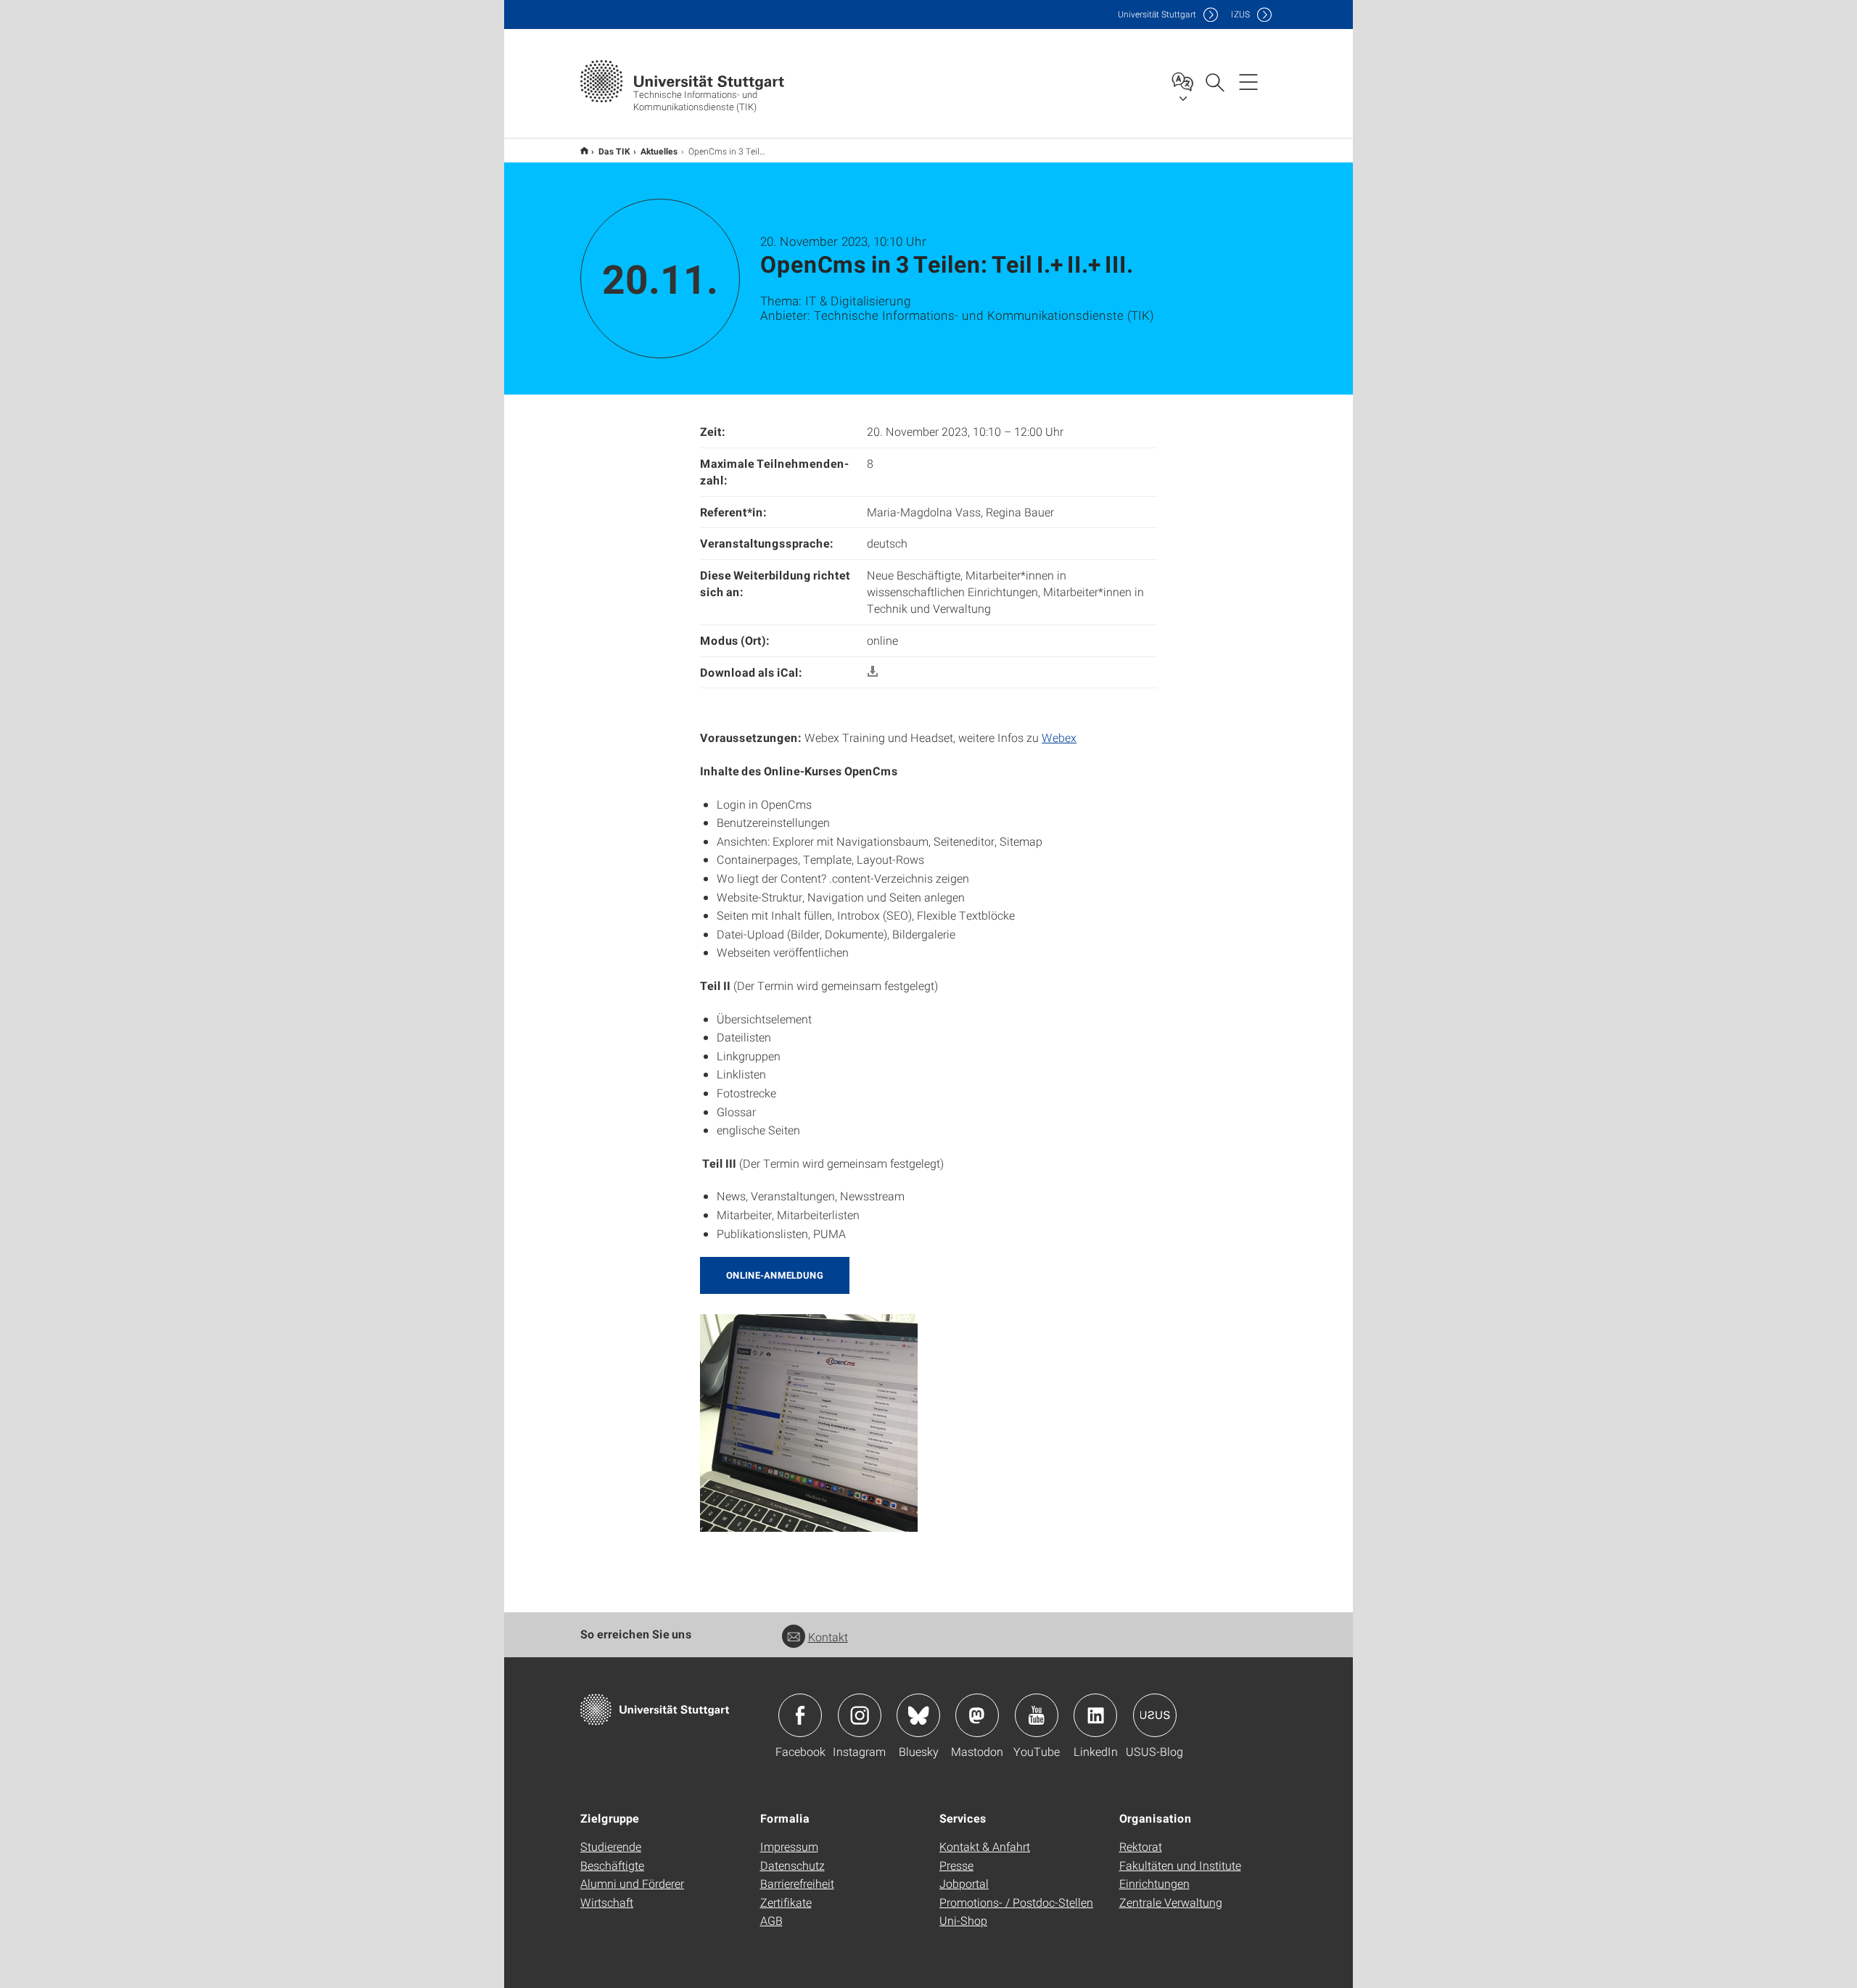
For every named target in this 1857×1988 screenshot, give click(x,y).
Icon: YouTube (1037, 1715)
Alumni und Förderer (632, 1883)
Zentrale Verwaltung (1171, 1902)
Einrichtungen (1154, 1883)
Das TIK (614, 151)
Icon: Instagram (860, 1715)
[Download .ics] (873, 672)
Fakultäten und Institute (1180, 1865)
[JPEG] (809, 1421)
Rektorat (1141, 1846)
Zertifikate (786, 1902)
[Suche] (1214, 81)
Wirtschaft (607, 1902)
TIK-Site (584, 150)
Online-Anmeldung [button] (775, 1275)
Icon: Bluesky (918, 1715)
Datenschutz (792, 1865)
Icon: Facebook (800, 1715)
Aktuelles (659, 151)
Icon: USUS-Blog (1155, 1715)
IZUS (1240, 14)
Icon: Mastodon (977, 1715)
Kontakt (828, 1637)
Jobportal (964, 1883)
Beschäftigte (612, 1865)
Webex (1059, 737)
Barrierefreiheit (797, 1883)
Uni (1157, 14)
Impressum (789, 1846)
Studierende (611, 1846)
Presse (956, 1865)
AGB (771, 1920)
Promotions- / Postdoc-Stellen (1016, 1902)
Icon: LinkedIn (1095, 1715)
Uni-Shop (963, 1920)
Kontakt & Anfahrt (985, 1846)
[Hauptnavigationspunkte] (1248, 81)
